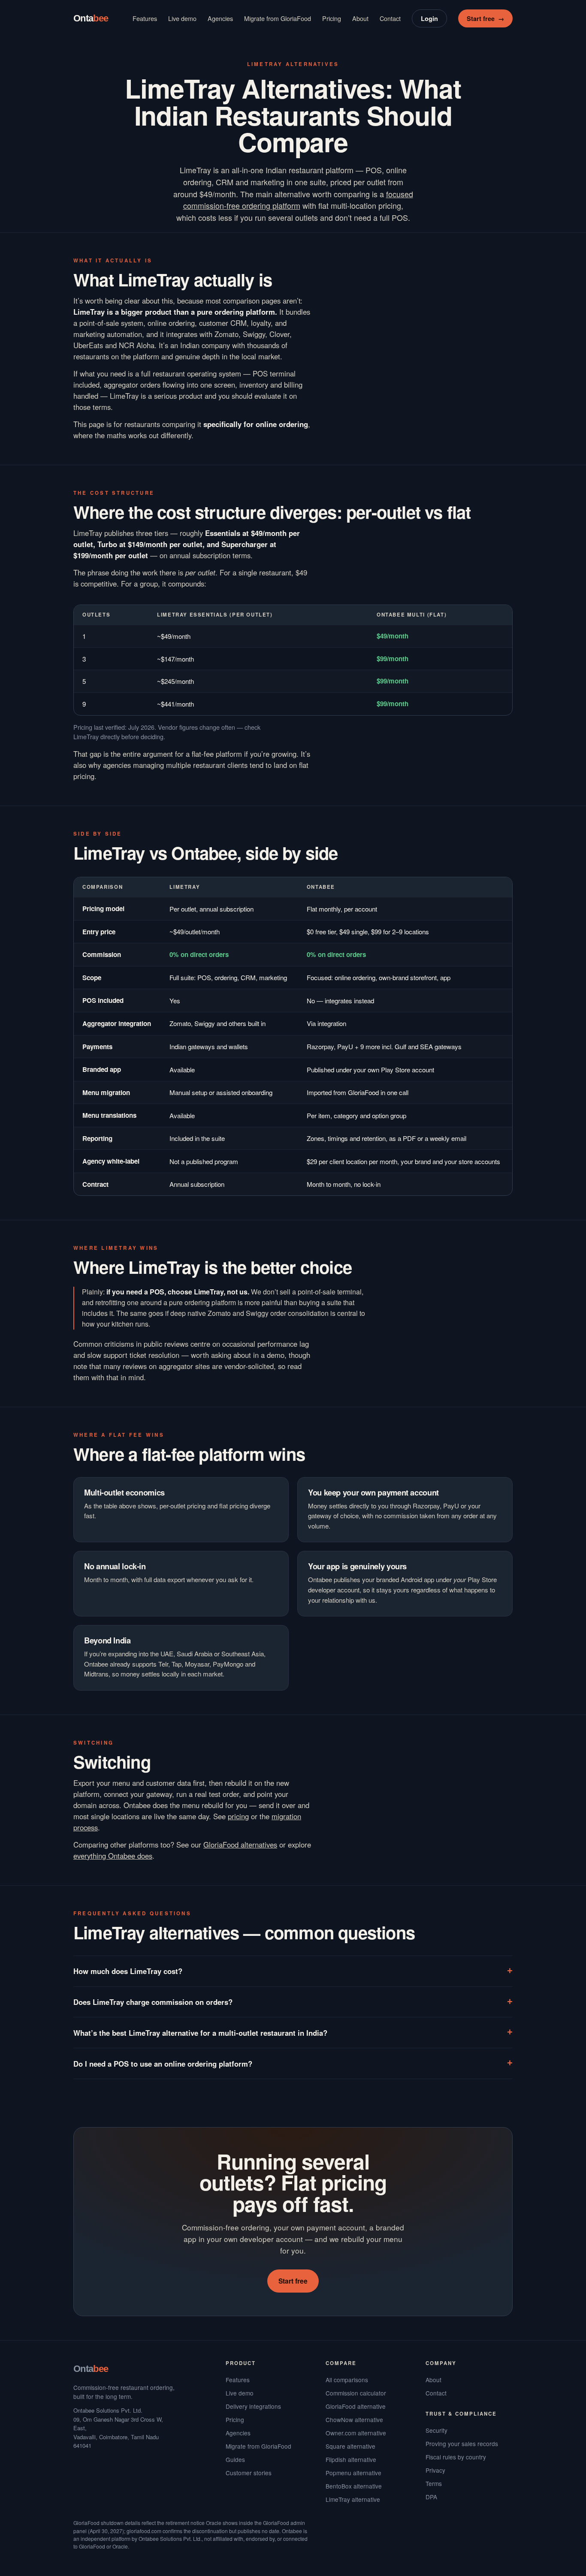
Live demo (182, 18)
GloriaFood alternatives (240, 1845)
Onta (91, 18)
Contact (390, 18)
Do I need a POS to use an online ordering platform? (163, 2064)
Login (429, 18)
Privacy (435, 2470)
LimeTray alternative (353, 2499)
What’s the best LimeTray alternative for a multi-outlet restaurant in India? (200, 2033)
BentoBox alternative (354, 2486)
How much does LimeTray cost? (128, 1971)
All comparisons (347, 2380)
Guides (235, 2459)
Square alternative (350, 2446)
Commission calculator (356, 2393)
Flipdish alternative (351, 2459)
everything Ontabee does (113, 1856)
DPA (431, 2497)
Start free (485, 18)
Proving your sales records (462, 2444)
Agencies (220, 18)
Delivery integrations (253, 2406)
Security (436, 2430)
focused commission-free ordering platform (298, 200)
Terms (434, 2483)
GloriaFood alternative (356, 2406)
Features (145, 18)
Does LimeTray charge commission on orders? (153, 2002)
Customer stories (249, 2473)
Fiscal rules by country (456, 2457)
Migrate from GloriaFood (278, 18)
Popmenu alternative (353, 2473)
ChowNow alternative (354, 2420)
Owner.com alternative (356, 2433)
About (360, 18)
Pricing (332, 18)
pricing (238, 1816)
